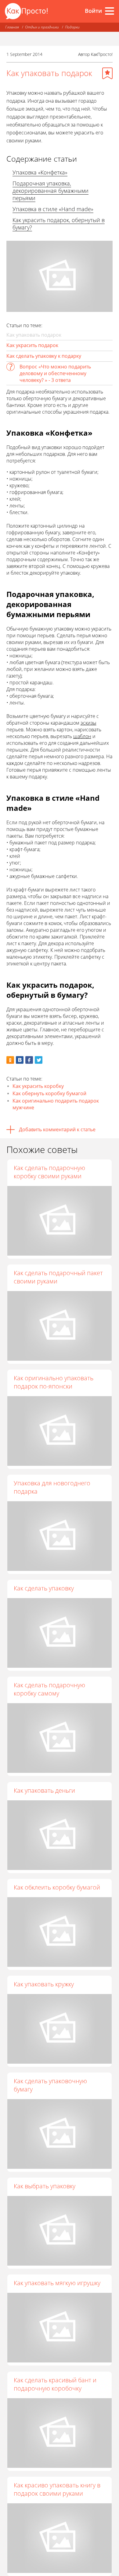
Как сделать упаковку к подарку (44, 356)
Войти (93, 11)
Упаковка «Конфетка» (40, 172)
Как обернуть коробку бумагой (49, 1093)
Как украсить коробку (38, 1086)
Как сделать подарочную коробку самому (49, 1689)
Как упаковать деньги (44, 1790)
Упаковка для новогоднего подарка (52, 1487)
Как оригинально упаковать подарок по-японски (54, 1382)
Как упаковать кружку (44, 1984)
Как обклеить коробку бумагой (57, 1887)
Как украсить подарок (32, 345)
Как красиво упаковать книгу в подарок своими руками (57, 2489)
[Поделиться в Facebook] (29, 1060)
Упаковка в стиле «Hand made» (53, 209)
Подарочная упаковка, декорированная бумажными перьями (50, 191)
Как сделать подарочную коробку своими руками (49, 1172)
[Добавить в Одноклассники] (10, 1060)
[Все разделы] (110, 11)
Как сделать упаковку (44, 1588)
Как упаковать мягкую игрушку (57, 2283)
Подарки (72, 27)
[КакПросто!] (26, 11)
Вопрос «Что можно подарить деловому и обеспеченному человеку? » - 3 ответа (55, 373)
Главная (12, 27)
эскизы (88, 723)
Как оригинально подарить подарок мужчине (56, 1104)
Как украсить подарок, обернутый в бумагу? (59, 224)
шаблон (82, 736)
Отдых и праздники (42, 27)
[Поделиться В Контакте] (20, 1060)
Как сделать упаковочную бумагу (50, 2085)
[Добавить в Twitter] (39, 1060)
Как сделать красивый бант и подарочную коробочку (55, 2384)
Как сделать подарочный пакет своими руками (58, 1277)
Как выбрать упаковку (45, 2186)
